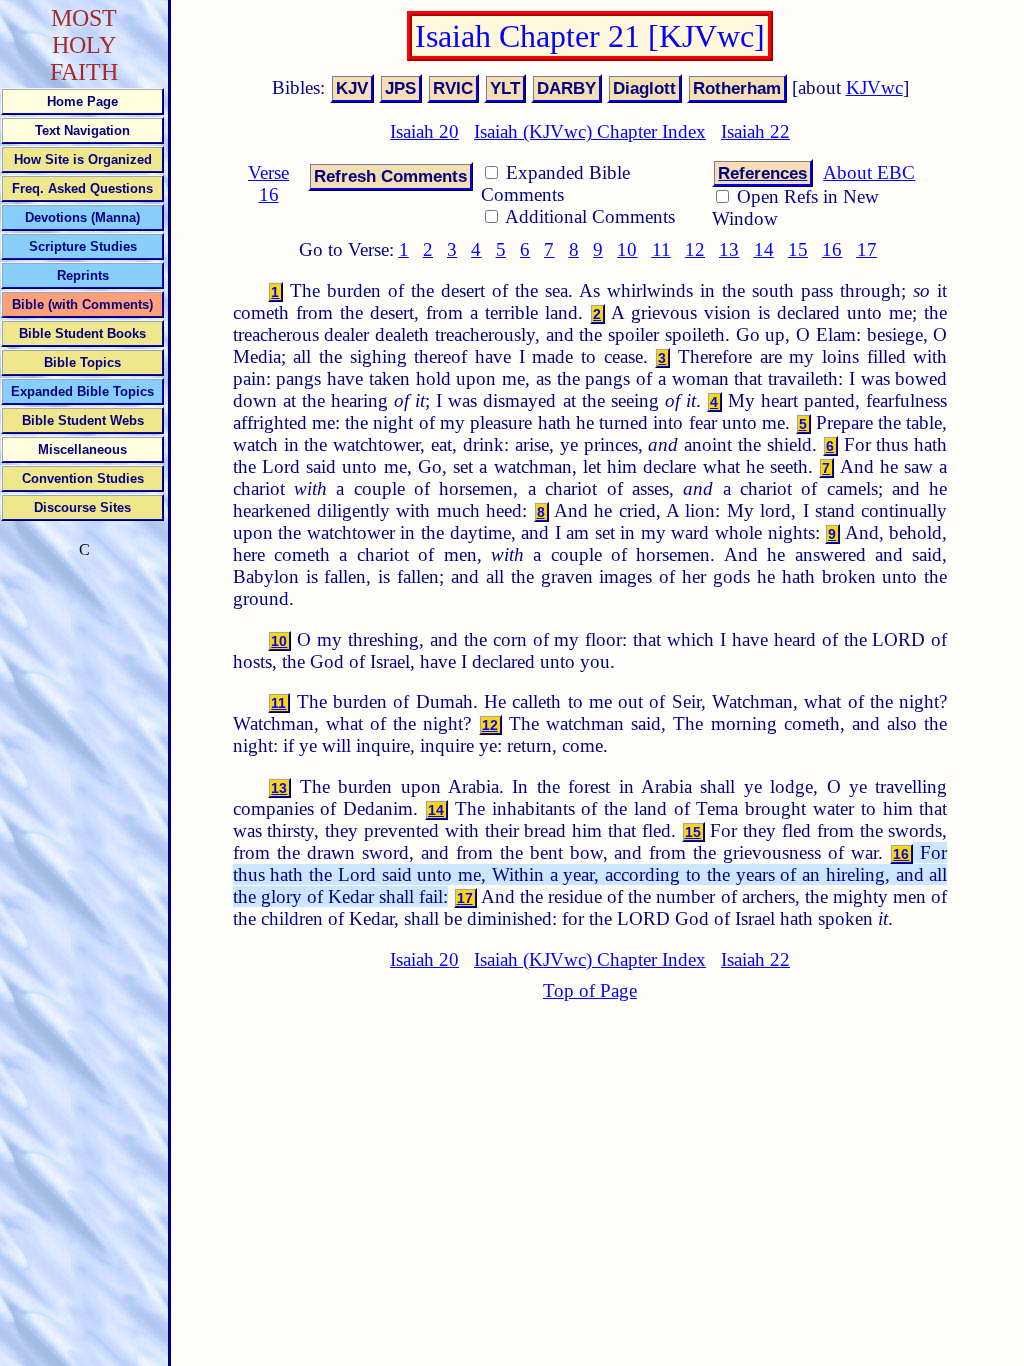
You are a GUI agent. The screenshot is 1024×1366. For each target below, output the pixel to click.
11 (661, 249)
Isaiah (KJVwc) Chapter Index (590, 131)
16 (832, 249)
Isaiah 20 (424, 131)
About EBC (869, 172)
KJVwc (874, 87)
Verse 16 (268, 183)
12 (695, 249)
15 (798, 249)
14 (764, 249)
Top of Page (590, 990)
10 (627, 249)
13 (729, 249)
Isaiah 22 (755, 131)
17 (867, 249)
